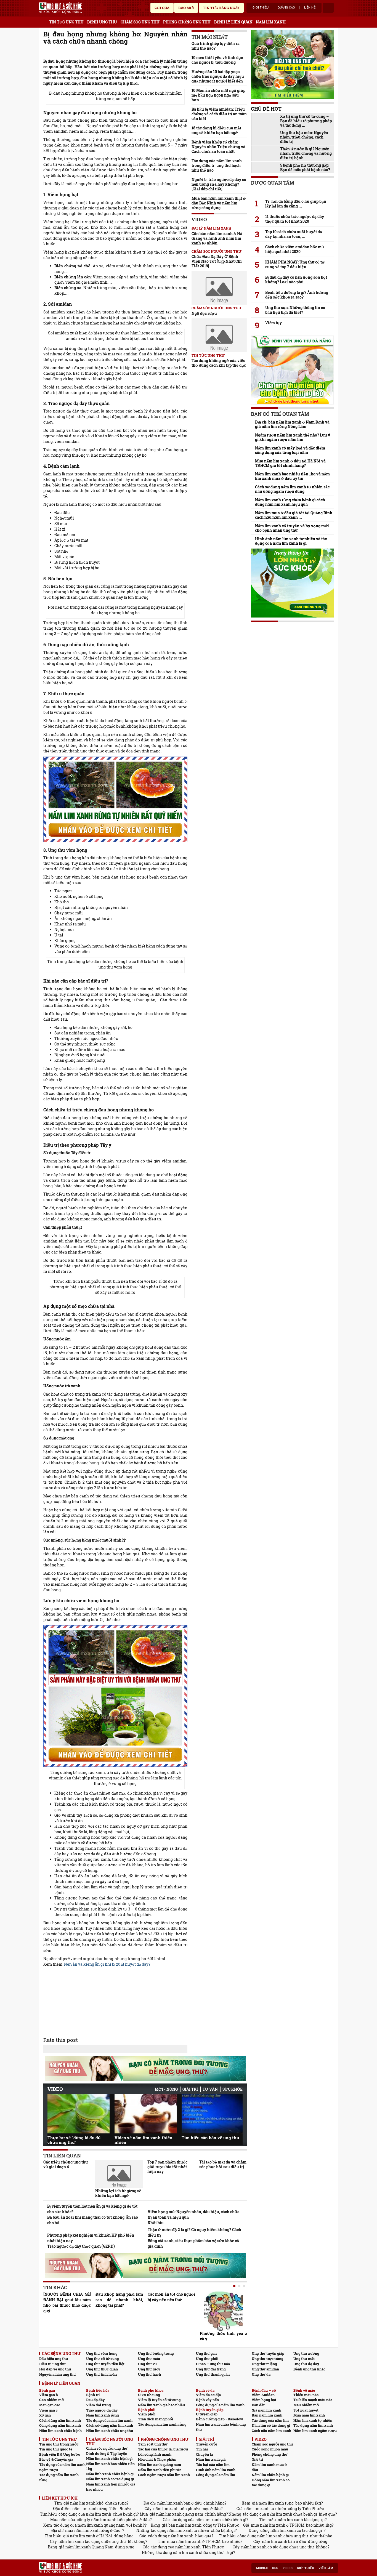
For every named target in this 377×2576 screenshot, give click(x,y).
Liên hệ (310, 8)
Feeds (288, 2568)
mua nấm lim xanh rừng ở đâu (93, 2530)
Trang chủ (43, 21)
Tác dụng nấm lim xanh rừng (162, 2424)
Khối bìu (156, 2223)
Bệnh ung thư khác (309, 2369)
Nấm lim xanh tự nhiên (313, 2420)
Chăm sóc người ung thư (107, 2448)
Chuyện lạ (204, 2454)
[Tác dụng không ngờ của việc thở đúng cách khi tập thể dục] (219, 335)
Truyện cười (207, 2444)
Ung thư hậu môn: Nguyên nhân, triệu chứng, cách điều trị (304, 137)
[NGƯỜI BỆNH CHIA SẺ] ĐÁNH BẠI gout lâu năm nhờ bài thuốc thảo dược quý (67, 2302)
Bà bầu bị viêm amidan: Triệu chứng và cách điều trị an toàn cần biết (219, 114)
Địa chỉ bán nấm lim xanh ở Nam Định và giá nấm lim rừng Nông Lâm (292, 424)
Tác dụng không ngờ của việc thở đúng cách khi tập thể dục (219, 363)
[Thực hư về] (79, 2114)
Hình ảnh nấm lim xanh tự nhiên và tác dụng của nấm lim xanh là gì (291, 541)
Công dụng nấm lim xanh (60, 2425)
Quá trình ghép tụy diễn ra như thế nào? (216, 46)
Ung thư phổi (207, 2359)
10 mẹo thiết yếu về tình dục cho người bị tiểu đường (217, 60)
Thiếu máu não (306, 2395)
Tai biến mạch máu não (313, 2400)
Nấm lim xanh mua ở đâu (269, 2467)
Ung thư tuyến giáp (268, 2353)
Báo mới (186, 8)
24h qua (162, 8)
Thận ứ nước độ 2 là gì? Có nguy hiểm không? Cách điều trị (194, 2232)
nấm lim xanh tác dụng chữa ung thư (92, 2541)
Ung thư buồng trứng (156, 2353)
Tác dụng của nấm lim (270, 2420)
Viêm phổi (147, 2414)
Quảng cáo (286, 8)
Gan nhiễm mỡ (52, 2400)
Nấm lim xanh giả (211, 2459)
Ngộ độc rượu (204, 313)
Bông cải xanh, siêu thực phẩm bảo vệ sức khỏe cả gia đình (193, 2243)
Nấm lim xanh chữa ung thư (110, 2431)
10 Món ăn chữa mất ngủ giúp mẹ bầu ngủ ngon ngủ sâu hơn (218, 95)
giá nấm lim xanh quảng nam (176, 2514)
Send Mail (177, 53)
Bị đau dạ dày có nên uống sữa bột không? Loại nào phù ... (296, 280)
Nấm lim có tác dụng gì (271, 2425)
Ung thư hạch (149, 2374)
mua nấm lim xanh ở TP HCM (278, 2525)
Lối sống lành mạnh (155, 2454)
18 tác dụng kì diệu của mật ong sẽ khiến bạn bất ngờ (216, 130)
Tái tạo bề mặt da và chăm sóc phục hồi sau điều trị (223, 2164)
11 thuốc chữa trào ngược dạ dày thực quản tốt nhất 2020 (295, 219)
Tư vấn (210, 2089)
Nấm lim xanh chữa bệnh (60, 2431)
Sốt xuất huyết (306, 2410)
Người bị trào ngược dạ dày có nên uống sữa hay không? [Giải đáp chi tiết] (219, 184)
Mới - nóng (166, 2089)
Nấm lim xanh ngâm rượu (315, 2431)
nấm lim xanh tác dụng (299, 2520)
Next (238, 2112)
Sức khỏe (233, 2089)
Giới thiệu (261, 8)
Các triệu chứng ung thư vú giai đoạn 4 (66, 2164)
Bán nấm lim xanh (267, 2415)
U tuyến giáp (207, 2414)
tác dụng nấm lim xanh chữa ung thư (190, 2552)
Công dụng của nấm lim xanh (220, 2405)
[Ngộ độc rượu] (219, 288)
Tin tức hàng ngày (221, 8)
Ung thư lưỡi (149, 2369)
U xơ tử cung (149, 2395)
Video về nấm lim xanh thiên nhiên (144, 2140)
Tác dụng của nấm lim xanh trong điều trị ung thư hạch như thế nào (217, 165)
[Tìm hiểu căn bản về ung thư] (213, 2114)
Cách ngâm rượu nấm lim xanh (164, 2475)
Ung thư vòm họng (102, 2353)
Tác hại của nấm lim (213, 2465)
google (185, 53)
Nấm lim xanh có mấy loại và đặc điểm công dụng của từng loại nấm (290, 450)
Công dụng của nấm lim (216, 2475)
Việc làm (326, 2568)
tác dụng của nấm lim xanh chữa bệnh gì (280, 2514)
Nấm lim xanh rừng (102, 2415)
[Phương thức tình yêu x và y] (224, 2311)
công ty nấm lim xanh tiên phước (107, 2520)
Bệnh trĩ (93, 2395)
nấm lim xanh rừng (90, 2509)
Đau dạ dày (95, 2400)
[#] (60, 8)
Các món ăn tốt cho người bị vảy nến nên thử (171, 2297)
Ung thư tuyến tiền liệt (105, 2364)
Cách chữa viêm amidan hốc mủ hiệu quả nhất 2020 (295, 249)
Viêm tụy (274, 323)
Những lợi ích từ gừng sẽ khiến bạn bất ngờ (118, 2193)
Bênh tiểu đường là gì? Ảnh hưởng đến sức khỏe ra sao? (297, 295)
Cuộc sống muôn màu (270, 2449)
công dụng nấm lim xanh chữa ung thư (273, 2536)
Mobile (262, 2568)
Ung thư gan (206, 2353)
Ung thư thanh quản (213, 2374)
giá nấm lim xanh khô (83, 2503)
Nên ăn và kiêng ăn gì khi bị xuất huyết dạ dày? (107, 1964)
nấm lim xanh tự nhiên (265, 2509)
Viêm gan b (49, 2395)
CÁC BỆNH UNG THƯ (61, 2353)
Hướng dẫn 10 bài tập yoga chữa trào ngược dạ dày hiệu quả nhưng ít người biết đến (218, 76)
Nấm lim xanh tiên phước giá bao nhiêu (111, 2487)
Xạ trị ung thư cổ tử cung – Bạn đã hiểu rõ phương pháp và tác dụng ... (306, 121)
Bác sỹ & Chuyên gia (56, 2459)
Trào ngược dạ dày (102, 2410)
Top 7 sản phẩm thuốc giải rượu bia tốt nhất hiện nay (167, 2167)
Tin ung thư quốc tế (56, 2449)
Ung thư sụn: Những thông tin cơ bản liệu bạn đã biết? (295, 310)
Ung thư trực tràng (267, 2359)
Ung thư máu (149, 2359)
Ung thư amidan (265, 2369)
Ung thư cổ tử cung (102, 2359)
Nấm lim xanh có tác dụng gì (110, 2479)
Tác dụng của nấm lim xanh (109, 2420)
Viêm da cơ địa (208, 2395)
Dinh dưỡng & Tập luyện (107, 2453)
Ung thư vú (147, 2364)
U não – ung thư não (213, 2364)
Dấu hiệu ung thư (54, 2359)
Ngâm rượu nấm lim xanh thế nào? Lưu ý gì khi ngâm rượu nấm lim (293, 437)
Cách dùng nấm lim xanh (60, 2420)
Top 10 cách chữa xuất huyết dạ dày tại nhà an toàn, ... (294, 234)
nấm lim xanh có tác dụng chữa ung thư (278, 2547)
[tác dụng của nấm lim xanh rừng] (115, 799)
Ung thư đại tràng (211, 2369)
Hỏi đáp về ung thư (55, 2369)
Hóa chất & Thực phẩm (157, 2459)
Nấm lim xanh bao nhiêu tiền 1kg (110, 2466)
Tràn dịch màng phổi (156, 2419)
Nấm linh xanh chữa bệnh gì (110, 2474)
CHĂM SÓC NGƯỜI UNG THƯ (217, 308)
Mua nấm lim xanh (309, 2415)
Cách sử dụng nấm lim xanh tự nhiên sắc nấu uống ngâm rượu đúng (292, 489)
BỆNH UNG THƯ (102, 22)
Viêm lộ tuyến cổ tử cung (159, 2400)
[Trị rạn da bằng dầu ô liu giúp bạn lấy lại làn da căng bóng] (292, 191)
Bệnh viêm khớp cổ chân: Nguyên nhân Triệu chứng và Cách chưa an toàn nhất (218, 147)
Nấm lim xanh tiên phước (160, 2470)
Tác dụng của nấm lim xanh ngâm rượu (62, 2467)
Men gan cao (50, 2405)
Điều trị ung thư (52, 2364)
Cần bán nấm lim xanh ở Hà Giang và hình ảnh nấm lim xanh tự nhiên (217, 238)
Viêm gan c (48, 2410)
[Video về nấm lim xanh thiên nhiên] (146, 2114)
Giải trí (190, 2089)
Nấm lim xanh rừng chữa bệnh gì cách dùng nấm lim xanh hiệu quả (290, 502)
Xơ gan (45, 2415)
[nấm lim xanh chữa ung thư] (115, 1696)
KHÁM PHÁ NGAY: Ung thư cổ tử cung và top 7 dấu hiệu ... (295, 264)
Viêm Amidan (263, 2395)
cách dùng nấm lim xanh (171, 2536)
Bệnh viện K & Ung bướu (60, 2454)
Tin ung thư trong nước (59, 2444)
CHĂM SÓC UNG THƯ (140, 22)
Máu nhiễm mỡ (306, 2405)
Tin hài (202, 2449)
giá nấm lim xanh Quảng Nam (86, 2547)
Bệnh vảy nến (207, 2400)
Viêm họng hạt (264, 2400)
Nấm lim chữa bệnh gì (270, 2475)
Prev (52, 2111)
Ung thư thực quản (102, 2369)
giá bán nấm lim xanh (182, 2525)
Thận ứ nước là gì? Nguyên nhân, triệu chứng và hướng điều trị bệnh (306, 153)
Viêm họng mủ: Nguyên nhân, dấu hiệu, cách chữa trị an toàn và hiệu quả (194, 2214)
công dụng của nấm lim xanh (85, 2514)
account (328, 8)
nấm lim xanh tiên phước (176, 2509)
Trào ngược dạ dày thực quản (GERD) (81, 2246)
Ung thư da (261, 2374)
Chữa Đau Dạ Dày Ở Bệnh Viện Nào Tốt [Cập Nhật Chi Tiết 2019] (217, 261)
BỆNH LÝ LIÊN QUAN (233, 22)
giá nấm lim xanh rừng (273, 2503)
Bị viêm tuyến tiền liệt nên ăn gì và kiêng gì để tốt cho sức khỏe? (92, 2209)
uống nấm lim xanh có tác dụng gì (291, 2530)
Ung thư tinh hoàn (101, 2374)
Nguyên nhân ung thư (58, 2374)
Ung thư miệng (264, 2364)
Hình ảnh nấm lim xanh (216, 2470)
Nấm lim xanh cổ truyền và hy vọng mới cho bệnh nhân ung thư (292, 528)
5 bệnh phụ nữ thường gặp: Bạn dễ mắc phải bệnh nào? (305, 167)
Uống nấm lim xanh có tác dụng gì (271, 2483)
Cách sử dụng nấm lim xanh (110, 2425)
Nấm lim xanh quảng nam (160, 2465)
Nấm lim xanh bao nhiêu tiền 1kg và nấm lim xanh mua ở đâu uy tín (292, 476)
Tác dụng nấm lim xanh (313, 2425)
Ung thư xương (306, 2353)
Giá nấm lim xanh (266, 2410)
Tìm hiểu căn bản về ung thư (210, 2138)
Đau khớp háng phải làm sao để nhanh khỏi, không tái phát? (119, 2300)
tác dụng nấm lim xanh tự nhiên (180, 2530)
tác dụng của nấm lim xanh (196, 2520)
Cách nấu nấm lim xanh (271, 2431)
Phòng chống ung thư (270, 2454)
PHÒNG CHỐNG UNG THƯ (187, 22)
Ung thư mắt (304, 2359)
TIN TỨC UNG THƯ (67, 22)
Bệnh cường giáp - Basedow (219, 2419)
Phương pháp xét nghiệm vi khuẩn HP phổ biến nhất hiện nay (91, 2238)
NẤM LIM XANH (271, 22)
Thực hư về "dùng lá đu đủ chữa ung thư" (74, 2140)
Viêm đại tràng (98, 2405)
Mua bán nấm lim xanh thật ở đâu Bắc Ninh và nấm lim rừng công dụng (219, 203)
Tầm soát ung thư (153, 2444)
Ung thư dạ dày (306, 2364)
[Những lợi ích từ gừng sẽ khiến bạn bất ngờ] (119, 2174)
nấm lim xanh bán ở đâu (180, 2503)
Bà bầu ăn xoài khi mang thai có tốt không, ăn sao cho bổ (93, 2220)
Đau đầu (259, 2405)
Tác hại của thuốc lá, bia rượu (163, 2449)
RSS (275, 2568)
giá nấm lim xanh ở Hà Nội (88, 2536)
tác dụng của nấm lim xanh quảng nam (89, 2525)
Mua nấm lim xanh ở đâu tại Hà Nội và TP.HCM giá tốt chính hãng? (290, 463)
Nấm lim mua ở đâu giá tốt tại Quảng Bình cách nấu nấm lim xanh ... (294, 515)
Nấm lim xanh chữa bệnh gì (109, 2458)
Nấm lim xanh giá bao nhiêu (161, 2405)
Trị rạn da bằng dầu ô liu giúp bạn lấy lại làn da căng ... (296, 204)
